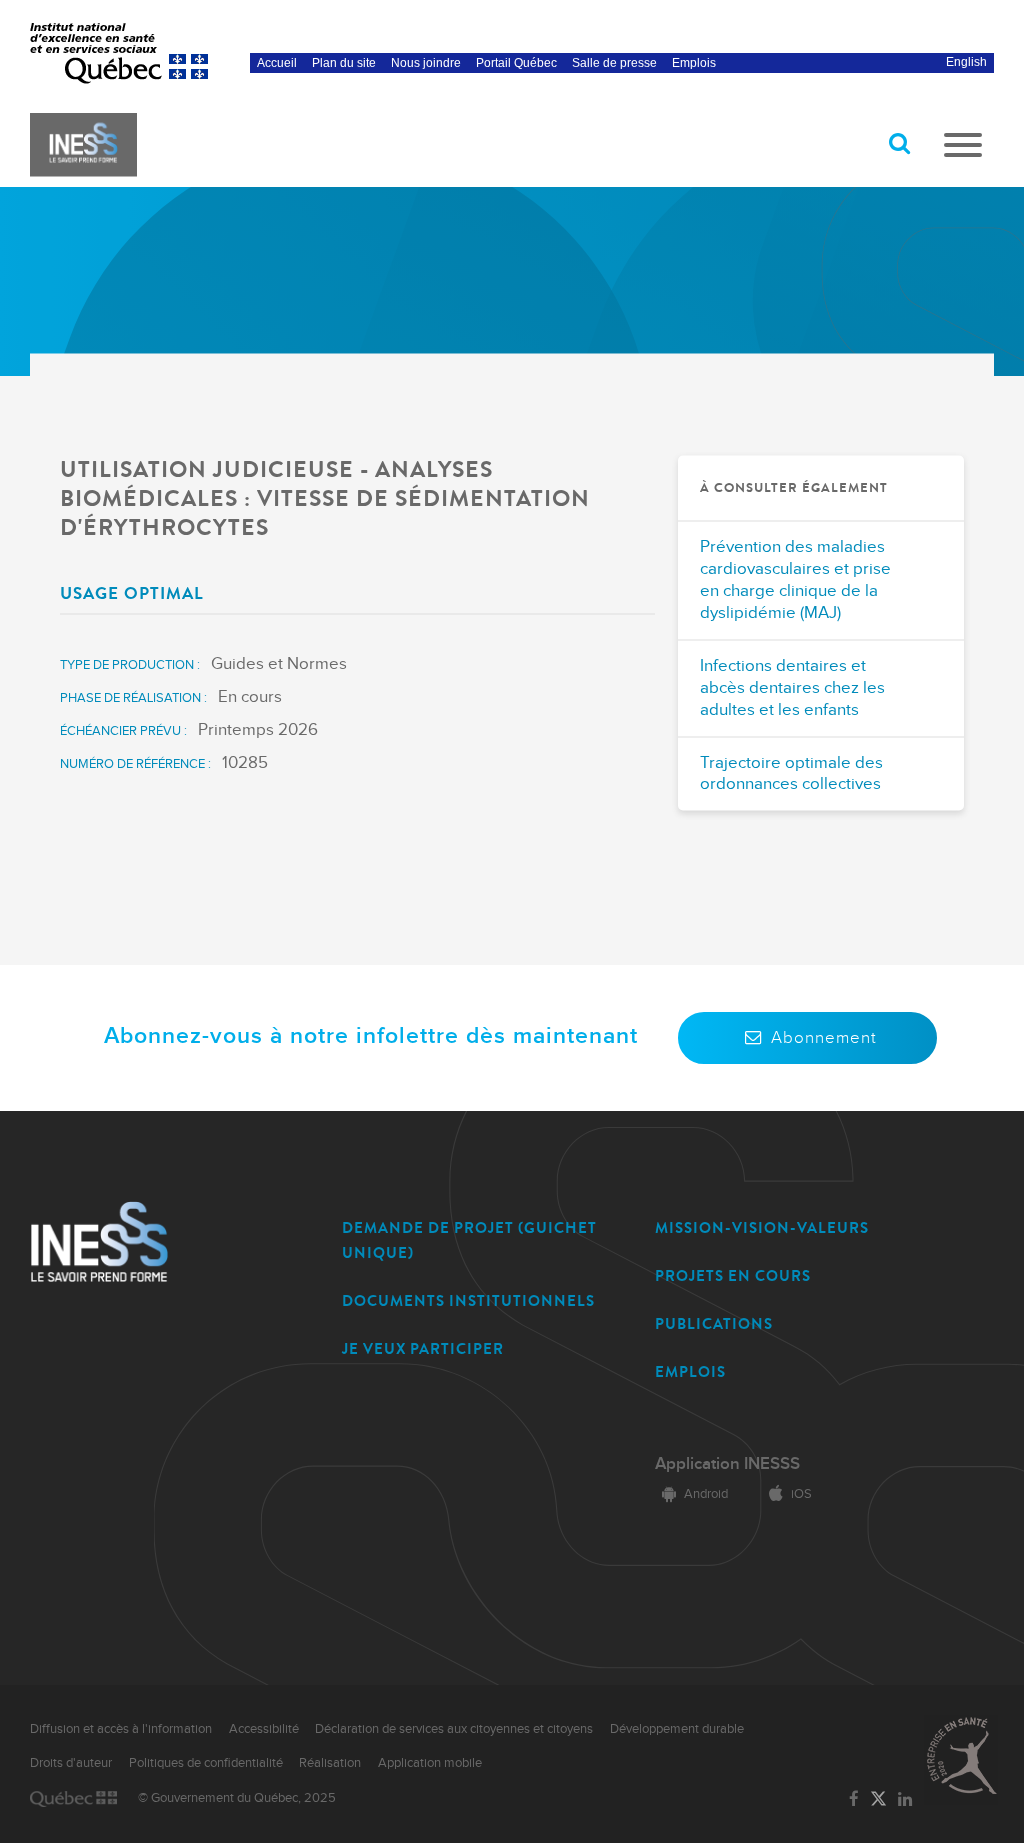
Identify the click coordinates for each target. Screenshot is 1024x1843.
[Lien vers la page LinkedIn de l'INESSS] (905, 1800)
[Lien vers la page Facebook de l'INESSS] (853, 1800)
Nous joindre (426, 63)
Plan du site (344, 63)
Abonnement (824, 1038)
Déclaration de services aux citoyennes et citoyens (454, 1729)
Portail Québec (516, 63)
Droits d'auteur (71, 1763)
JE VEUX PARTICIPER (423, 1349)
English (966, 62)
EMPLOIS (690, 1372)
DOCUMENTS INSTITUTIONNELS (468, 1301)
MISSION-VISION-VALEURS (762, 1228)
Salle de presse (614, 63)
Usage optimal (132, 592)
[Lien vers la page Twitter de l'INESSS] (878, 1799)
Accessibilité (264, 1729)
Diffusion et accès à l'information (121, 1729)
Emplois (694, 63)
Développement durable (677, 1729)
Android (706, 1494)
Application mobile (430, 1763)
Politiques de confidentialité (206, 1763)
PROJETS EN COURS (733, 1276)
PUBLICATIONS (714, 1324)
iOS (801, 1494)
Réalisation (330, 1763)
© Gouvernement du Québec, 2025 (237, 1798)
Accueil (277, 63)
